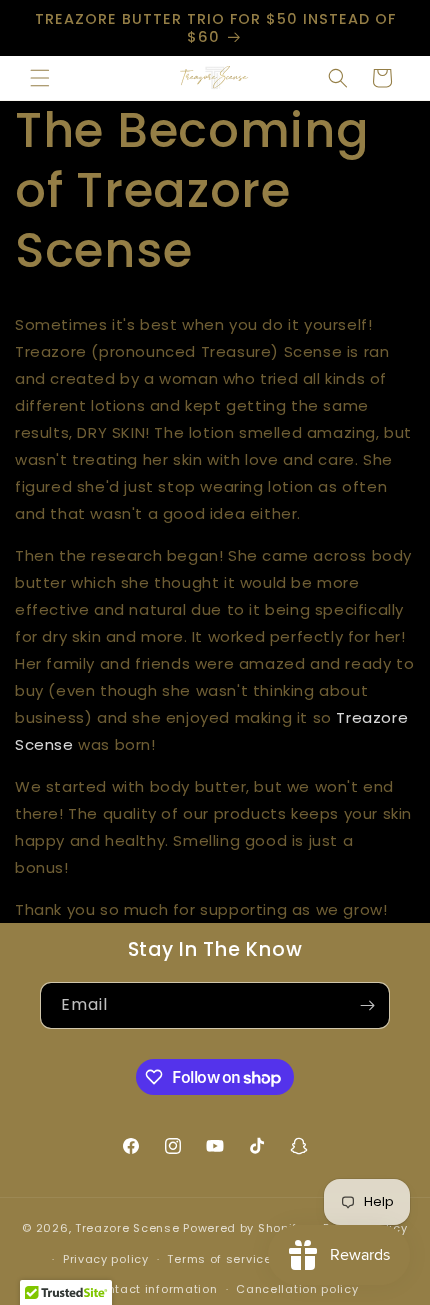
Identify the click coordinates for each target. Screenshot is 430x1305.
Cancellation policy (297, 1289)
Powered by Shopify (243, 1228)
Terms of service (219, 1259)
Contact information (153, 1289)
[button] (40, 78)
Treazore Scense (127, 1228)
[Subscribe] (367, 1005)
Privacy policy (106, 1259)
